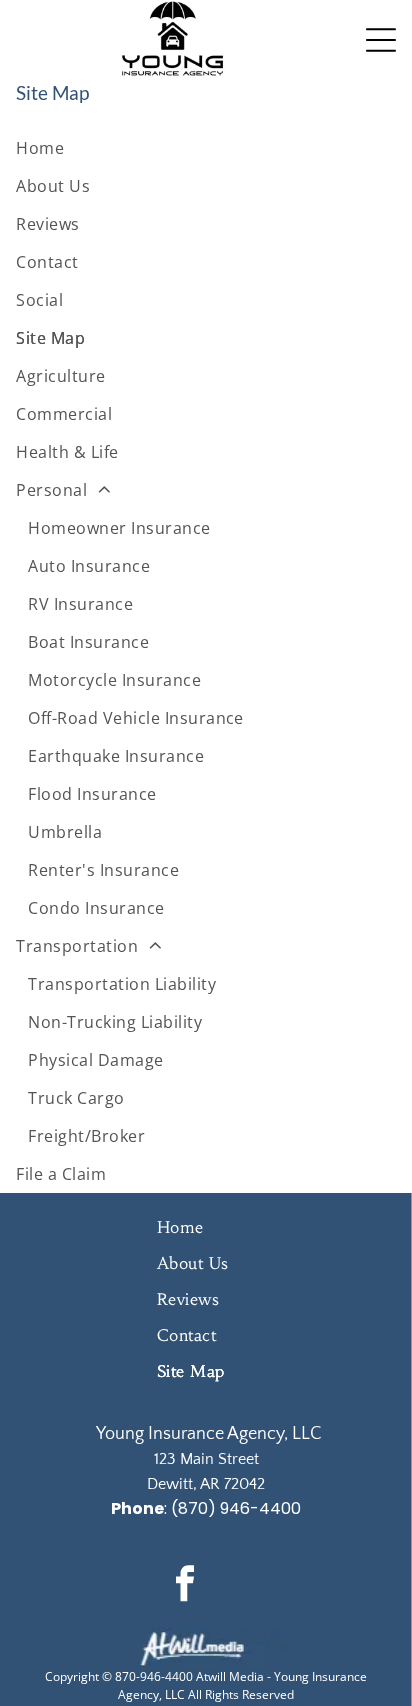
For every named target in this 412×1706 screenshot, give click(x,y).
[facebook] (185, 1585)
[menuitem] (205, 148)
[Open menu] (381, 40)
